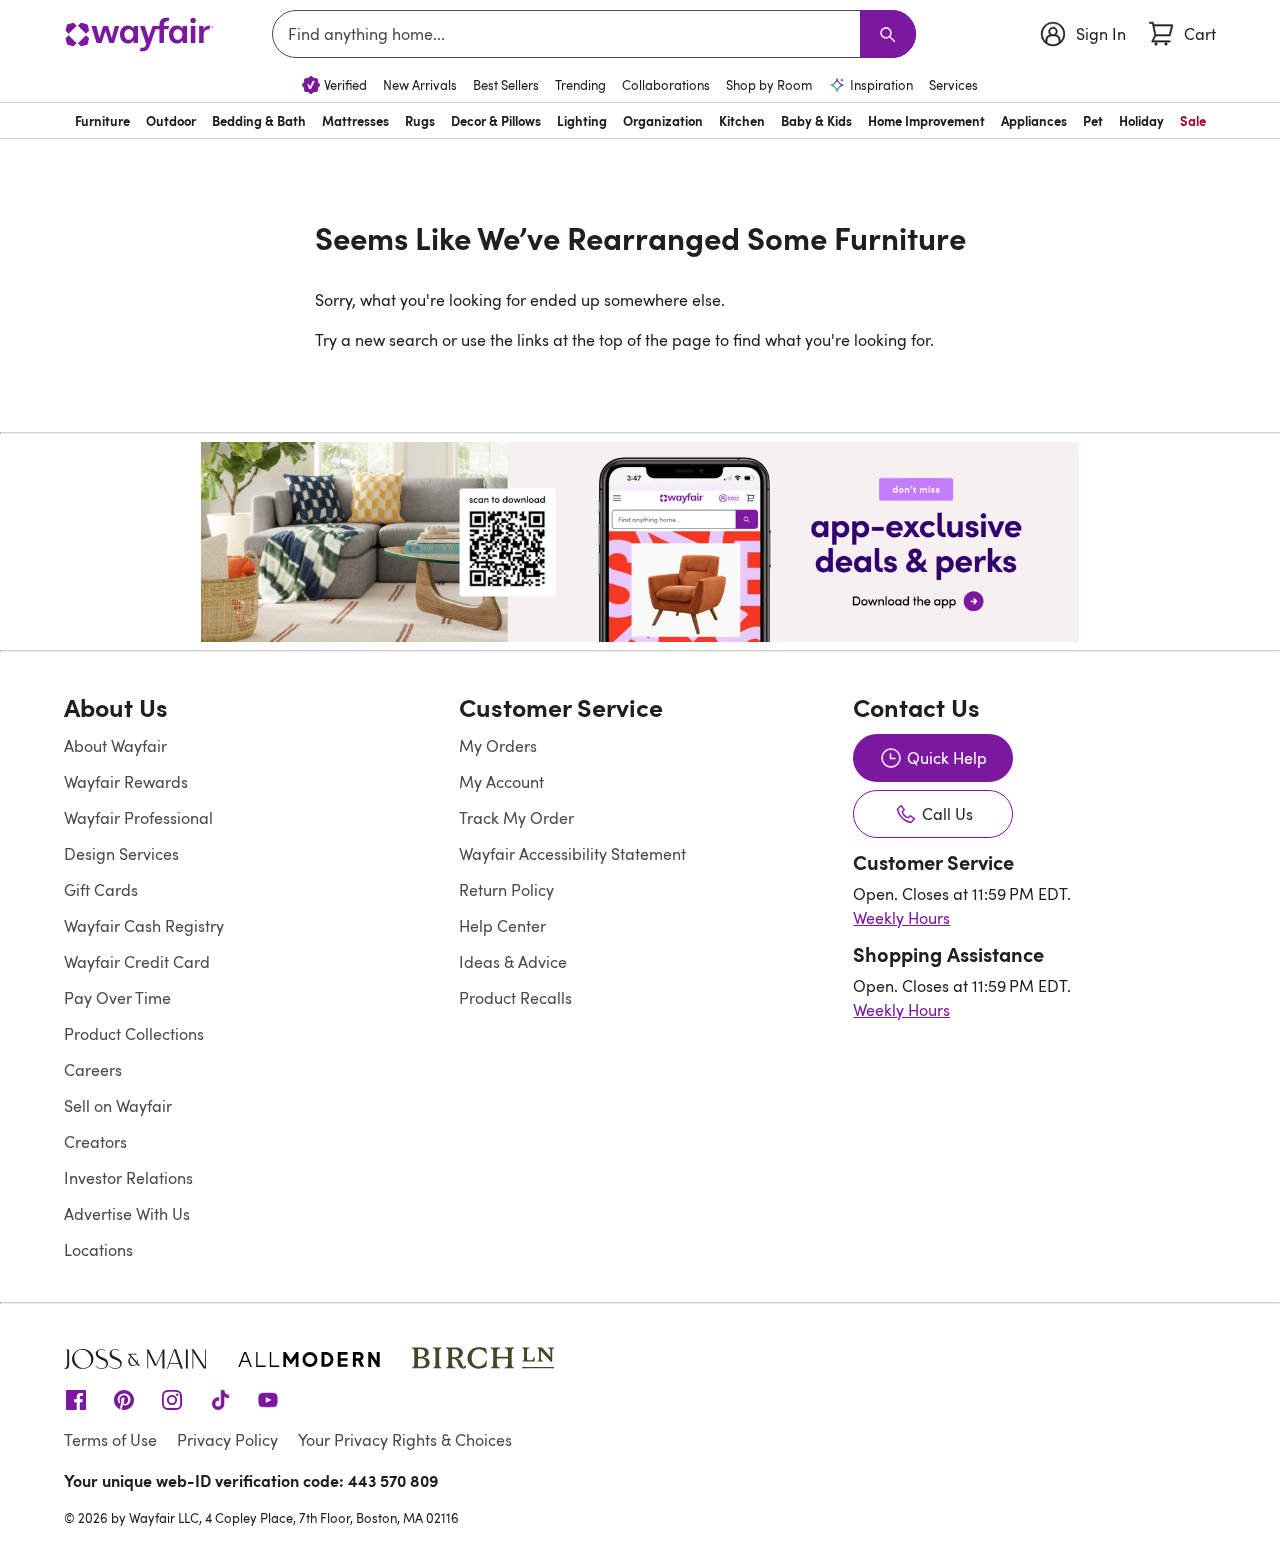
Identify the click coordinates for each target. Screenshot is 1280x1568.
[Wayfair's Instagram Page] (172, 1398)
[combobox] (570, 34)
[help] (1226, 1514)
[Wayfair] (139, 34)
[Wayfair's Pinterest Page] (124, 1398)
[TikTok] (220, 1398)
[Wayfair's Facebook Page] (76, 1398)
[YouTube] (268, 1398)
